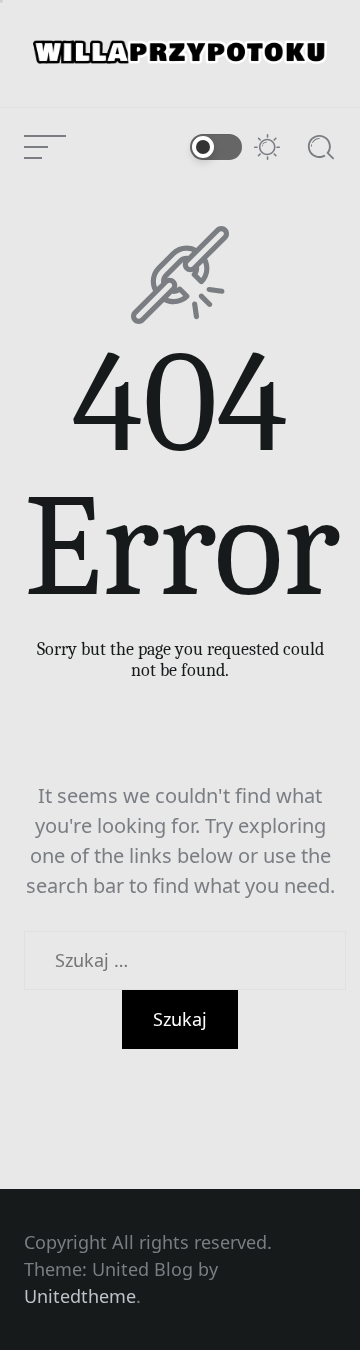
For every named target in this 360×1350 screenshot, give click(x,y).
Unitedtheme (80, 1296)
